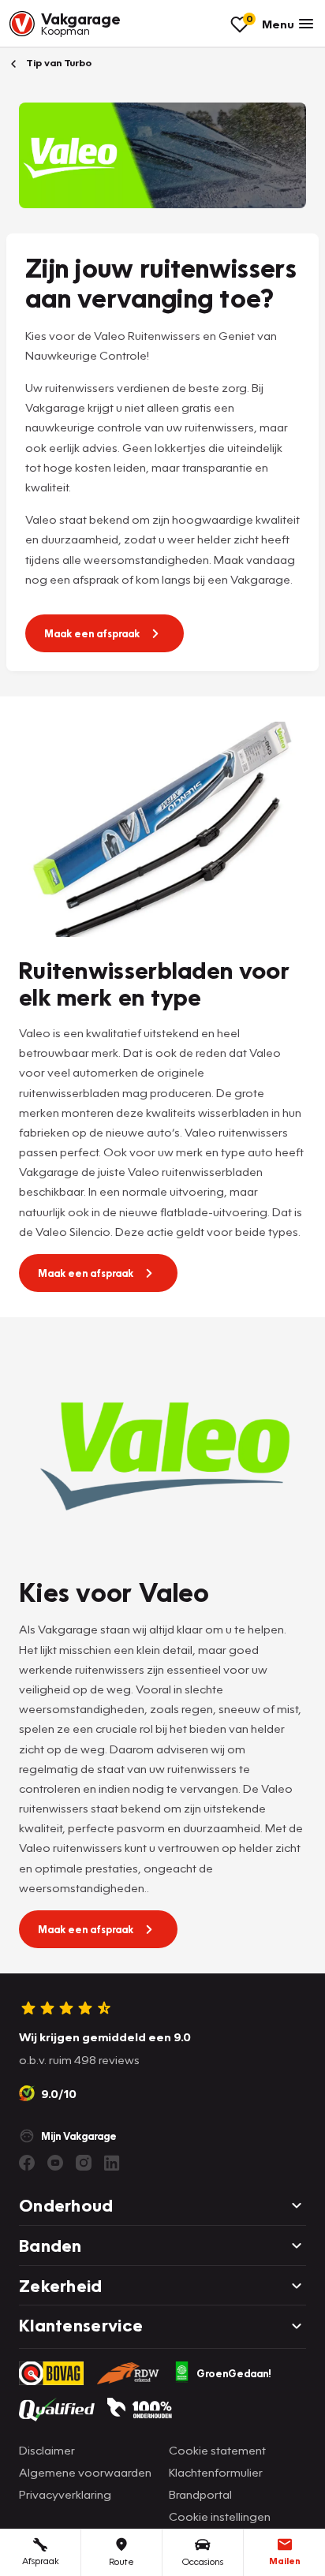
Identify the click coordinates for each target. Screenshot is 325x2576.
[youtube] (55, 2163)
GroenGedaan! (234, 2373)
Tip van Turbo (58, 63)
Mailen (285, 2561)
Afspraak (41, 2561)
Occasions (203, 2561)
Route (121, 2561)
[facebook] (27, 2163)
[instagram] (84, 2163)
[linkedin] (112, 2163)
